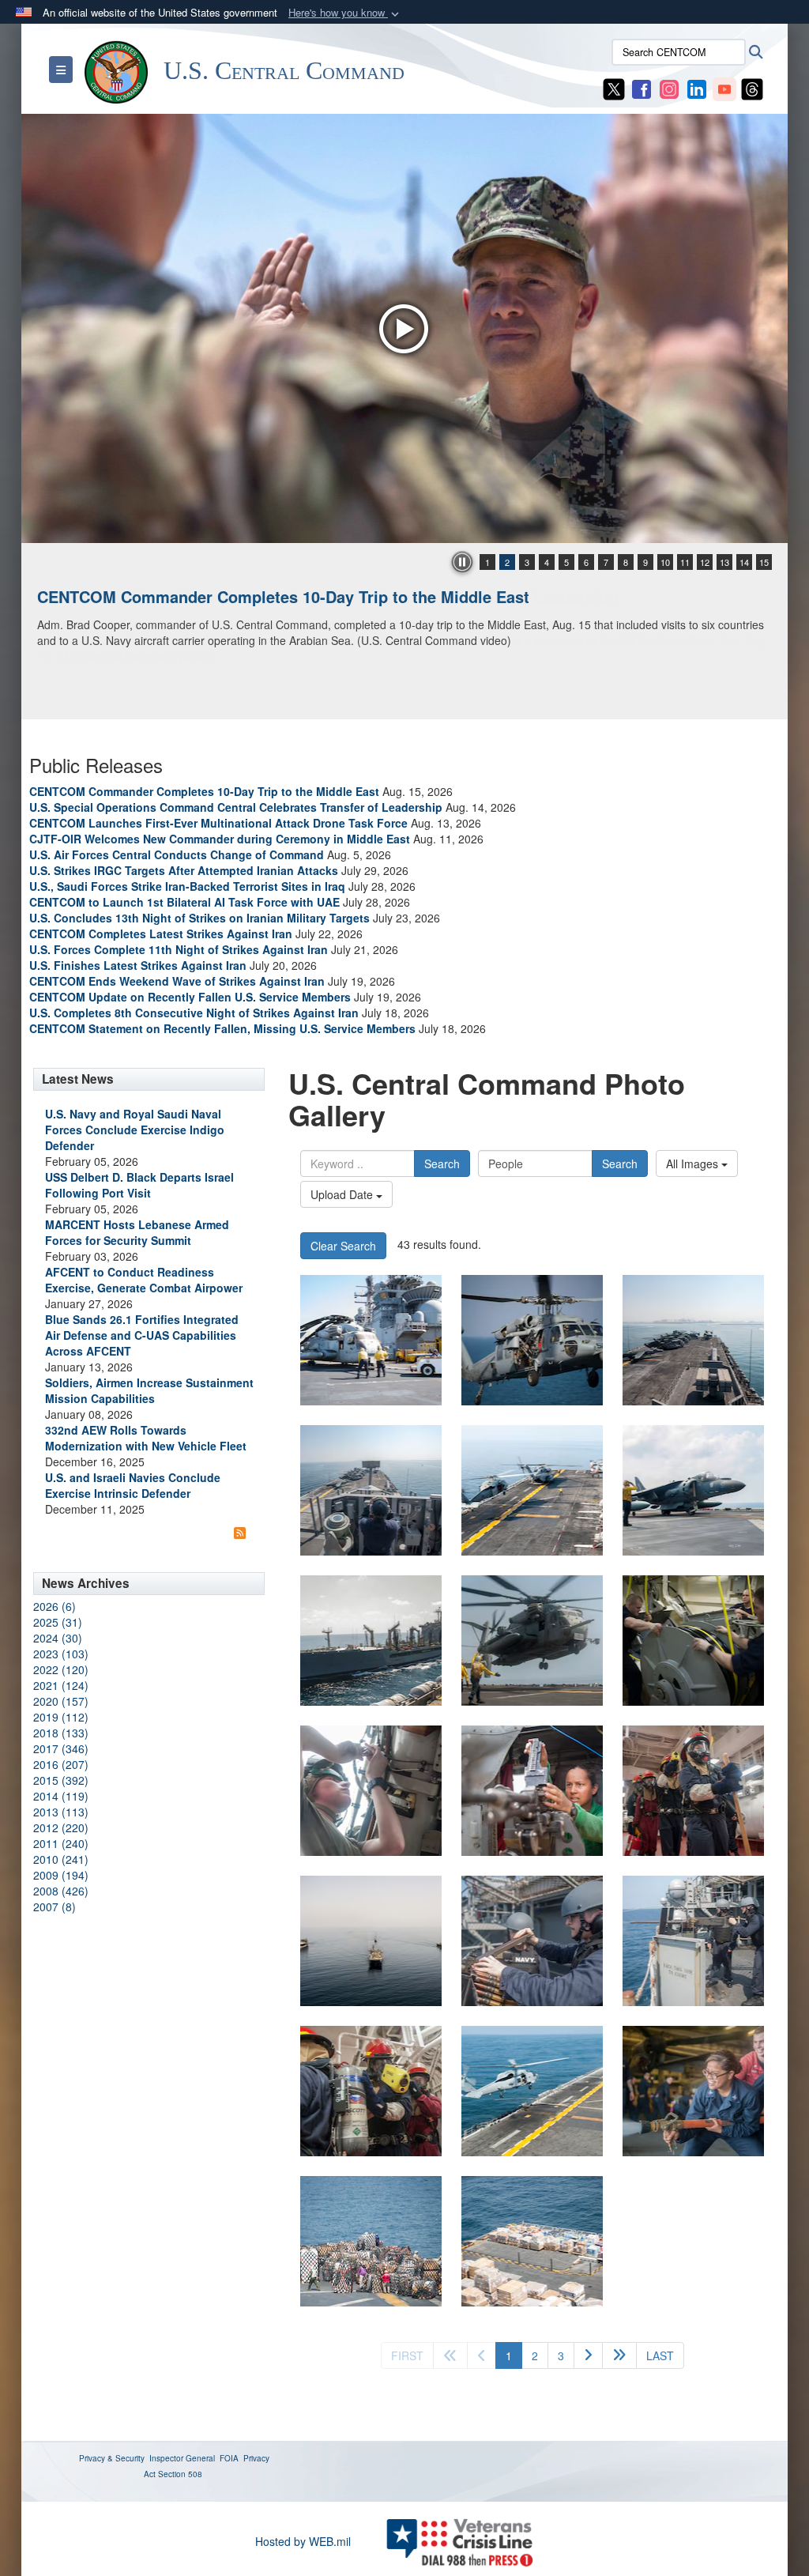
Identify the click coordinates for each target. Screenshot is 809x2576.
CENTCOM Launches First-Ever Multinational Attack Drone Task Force (218, 823)
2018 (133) (61, 1733)
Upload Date (343, 1194)
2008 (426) (61, 1891)
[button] (345, 13)
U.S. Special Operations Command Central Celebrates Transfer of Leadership (327, 596)
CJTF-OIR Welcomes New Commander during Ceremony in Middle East (220, 839)
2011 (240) (61, 1843)
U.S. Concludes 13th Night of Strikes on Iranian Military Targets (199, 918)
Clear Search (343, 1246)
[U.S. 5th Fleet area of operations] (371, 2241)
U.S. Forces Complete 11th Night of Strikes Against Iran (179, 949)
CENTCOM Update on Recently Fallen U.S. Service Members (190, 997)
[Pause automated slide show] (462, 562)
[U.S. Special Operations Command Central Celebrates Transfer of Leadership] (404, 328)
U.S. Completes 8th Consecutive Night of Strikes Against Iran (194, 1013)
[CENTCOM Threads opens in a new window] (752, 88)
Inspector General (182, 2458)
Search (442, 1164)
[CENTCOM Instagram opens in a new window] (669, 88)
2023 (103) (61, 1654)
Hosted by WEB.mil (303, 2541)
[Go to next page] (588, 2355)
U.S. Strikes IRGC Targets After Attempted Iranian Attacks (184, 870)
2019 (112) (61, 1717)
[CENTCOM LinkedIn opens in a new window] (697, 88)
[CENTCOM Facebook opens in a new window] (642, 88)
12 (705, 562)
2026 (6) (55, 1606)
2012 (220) (61, 1827)
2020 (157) (61, 1701)
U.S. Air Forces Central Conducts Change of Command (177, 854)
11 (685, 562)
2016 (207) (61, 1764)
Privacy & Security (112, 2458)
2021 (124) (61, 1685)
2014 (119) (61, 1796)
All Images (694, 1164)
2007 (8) (55, 1907)
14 (744, 562)
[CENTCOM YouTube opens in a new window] (724, 88)
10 (665, 562)
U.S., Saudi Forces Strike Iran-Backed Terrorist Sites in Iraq (187, 886)
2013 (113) (61, 1812)
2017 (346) (61, 1748)
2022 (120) (61, 1669)
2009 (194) (61, 1875)
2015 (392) (61, 1780)
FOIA (229, 2458)
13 (724, 562)
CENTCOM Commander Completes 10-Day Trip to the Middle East (204, 791)
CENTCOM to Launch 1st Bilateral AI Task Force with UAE (184, 902)
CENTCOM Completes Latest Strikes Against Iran (161, 933)
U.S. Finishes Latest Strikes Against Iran (138, 965)
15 (764, 562)
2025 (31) (58, 1622)
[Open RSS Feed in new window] (240, 1533)
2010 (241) (61, 1859)
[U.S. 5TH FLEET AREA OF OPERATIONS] (693, 1641)
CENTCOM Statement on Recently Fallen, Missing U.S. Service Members (222, 1028)
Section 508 (180, 2474)
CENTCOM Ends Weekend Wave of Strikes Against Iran (177, 981)
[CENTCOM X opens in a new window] (614, 88)
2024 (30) (58, 1638)
